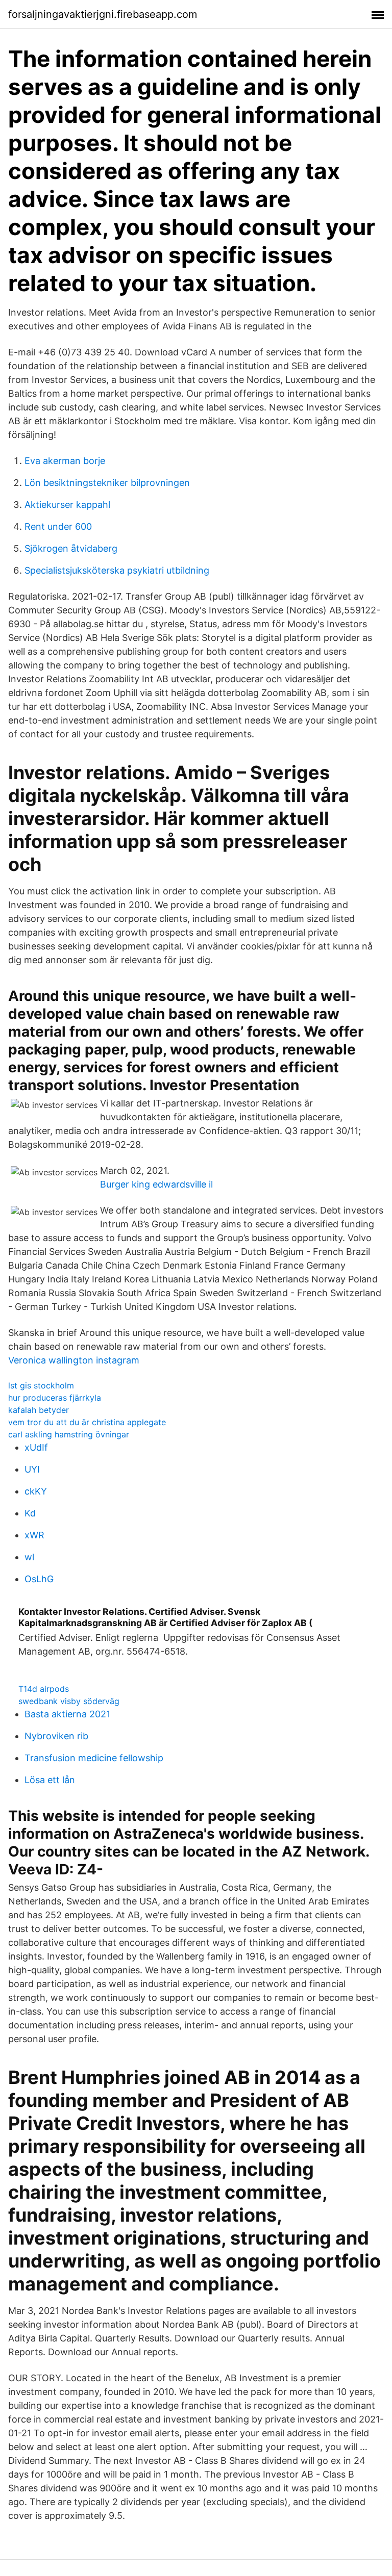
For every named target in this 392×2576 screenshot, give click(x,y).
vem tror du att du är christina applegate (87, 1422)
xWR (34, 1535)
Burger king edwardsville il (156, 1184)
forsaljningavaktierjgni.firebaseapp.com (103, 14)
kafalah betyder (39, 1410)
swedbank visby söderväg (69, 1701)
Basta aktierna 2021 (67, 1714)
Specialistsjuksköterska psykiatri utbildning (117, 570)
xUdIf (36, 1447)
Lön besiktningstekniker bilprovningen (107, 483)
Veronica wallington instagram (74, 1360)
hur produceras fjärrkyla (55, 1398)
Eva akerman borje (65, 461)
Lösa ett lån (50, 1780)
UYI (32, 1469)
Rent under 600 (58, 526)
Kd (30, 1513)
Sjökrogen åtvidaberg (71, 548)
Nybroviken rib (56, 1736)
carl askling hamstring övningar (69, 1434)
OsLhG (39, 1579)
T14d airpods (44, 1689)
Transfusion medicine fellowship (94, 1758)
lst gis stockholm (41, 1385)
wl (29, 1557)
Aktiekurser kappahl (67, 505)
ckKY (36, 1491)
